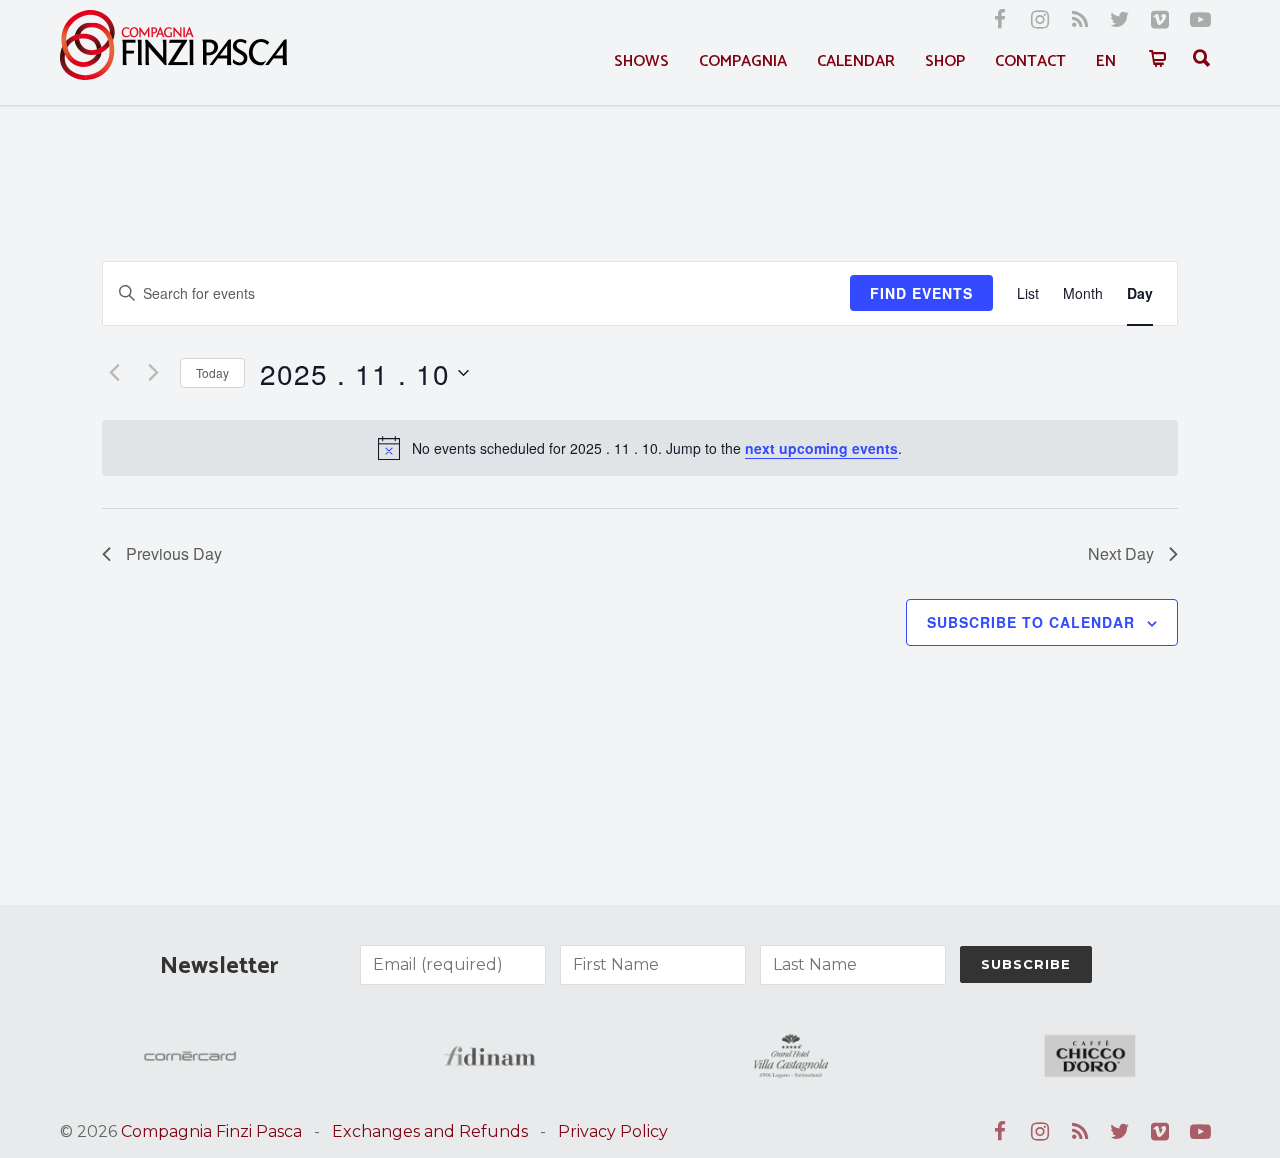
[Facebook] (1000, 20)
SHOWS (641, 61)
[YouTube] (1200, 20)
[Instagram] (1040, 20)
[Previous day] (114, 373)
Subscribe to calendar (1031, 622)
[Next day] (153, 373)
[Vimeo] (1160, 20)
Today (212, 372)
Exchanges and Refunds (430, 1131)
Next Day (1121, 553)
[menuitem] (1106, 61)
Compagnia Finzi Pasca (211, 1131)
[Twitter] (1120, 20)
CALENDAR (856, 61)
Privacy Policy (613, 1131)
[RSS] (1080, 20)
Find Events (921, 293)
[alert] (640, 448)
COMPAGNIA (743, 61)
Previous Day (174, 553)
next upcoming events (821, 448)
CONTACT (1030, 61)
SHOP (945, 61)
